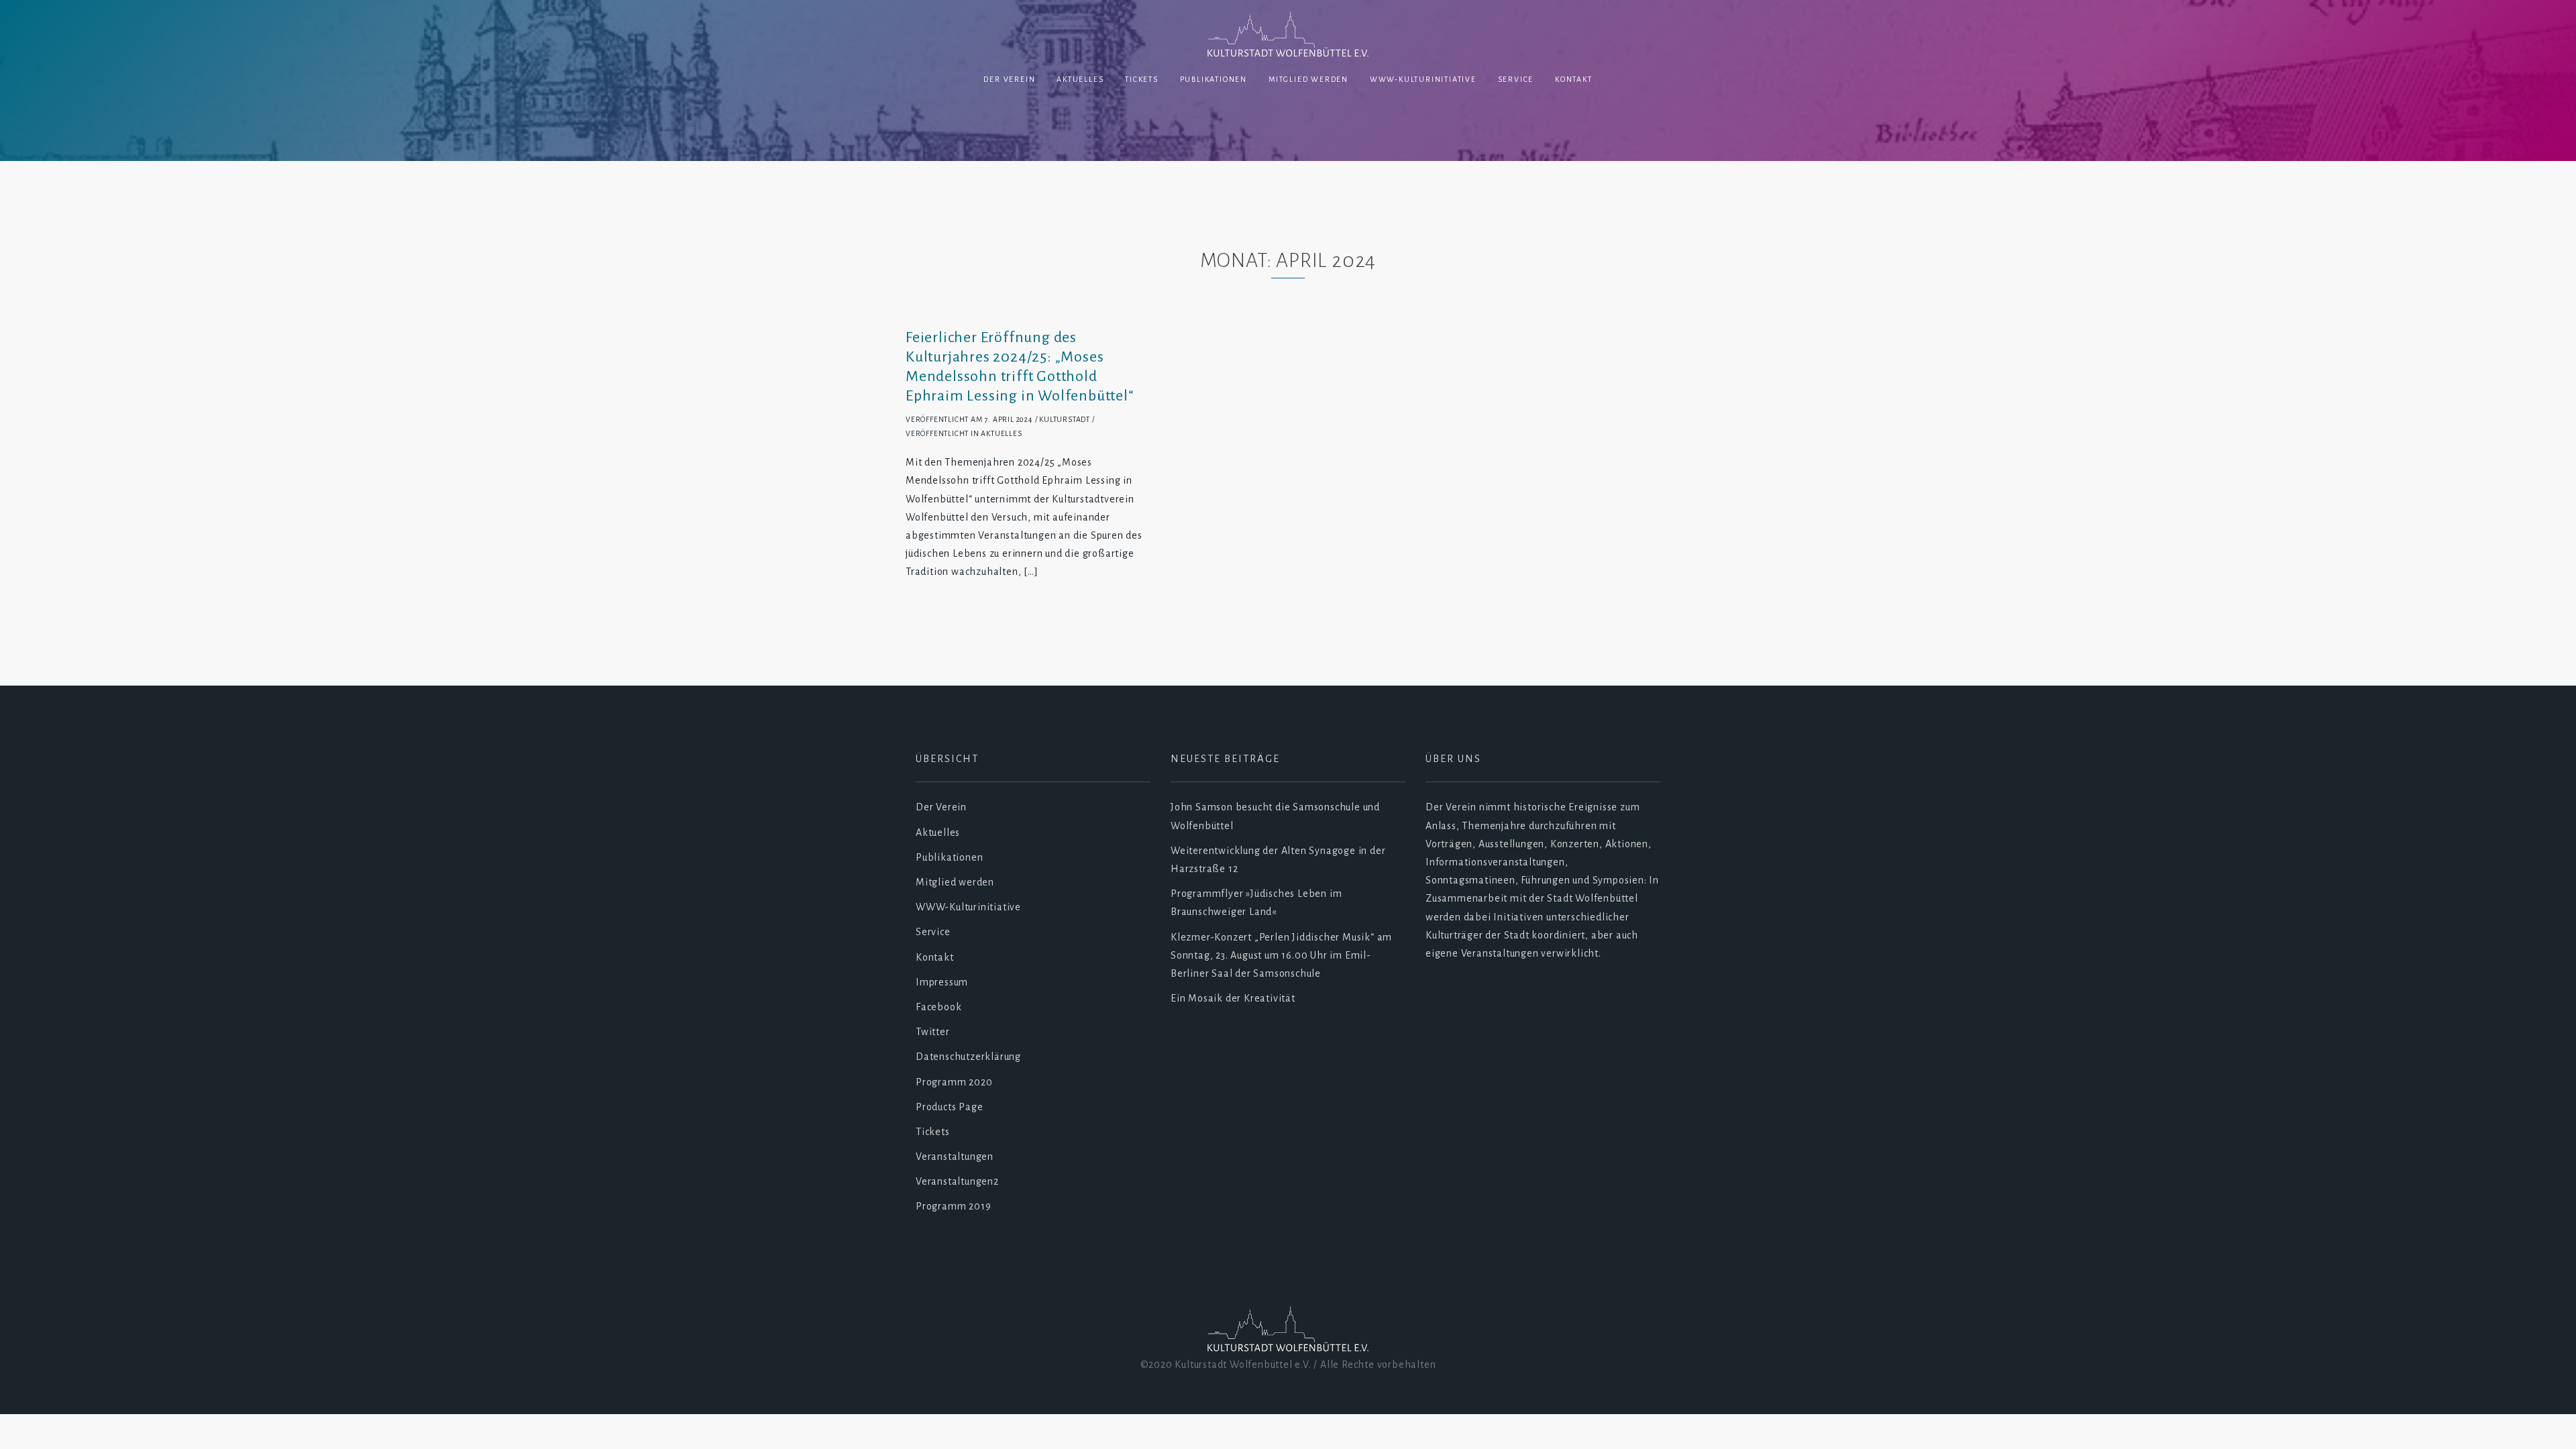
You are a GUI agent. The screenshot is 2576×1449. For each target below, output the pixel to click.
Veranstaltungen (955, 1157)
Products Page (949, 1107)
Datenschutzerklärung (968, 1057)
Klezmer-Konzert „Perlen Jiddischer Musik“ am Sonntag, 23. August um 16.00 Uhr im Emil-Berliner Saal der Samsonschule (1281, 955)
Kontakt (1574, 79)
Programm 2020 (954, 1082)
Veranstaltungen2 (957, 1181)
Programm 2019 (953, 1206)
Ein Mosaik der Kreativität (1233, 998)
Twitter (933, 1032)
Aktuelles (1080, 79)
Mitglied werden (1308, 79)
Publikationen (1214, 79)
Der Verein (1009, 79)
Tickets (1142, 79)
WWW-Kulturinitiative (1423, 79)
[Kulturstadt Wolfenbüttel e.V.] (1288, 36)
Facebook (938, 1007)
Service (1516, 79)
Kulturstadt (1065, 419)
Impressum (942, 982)
